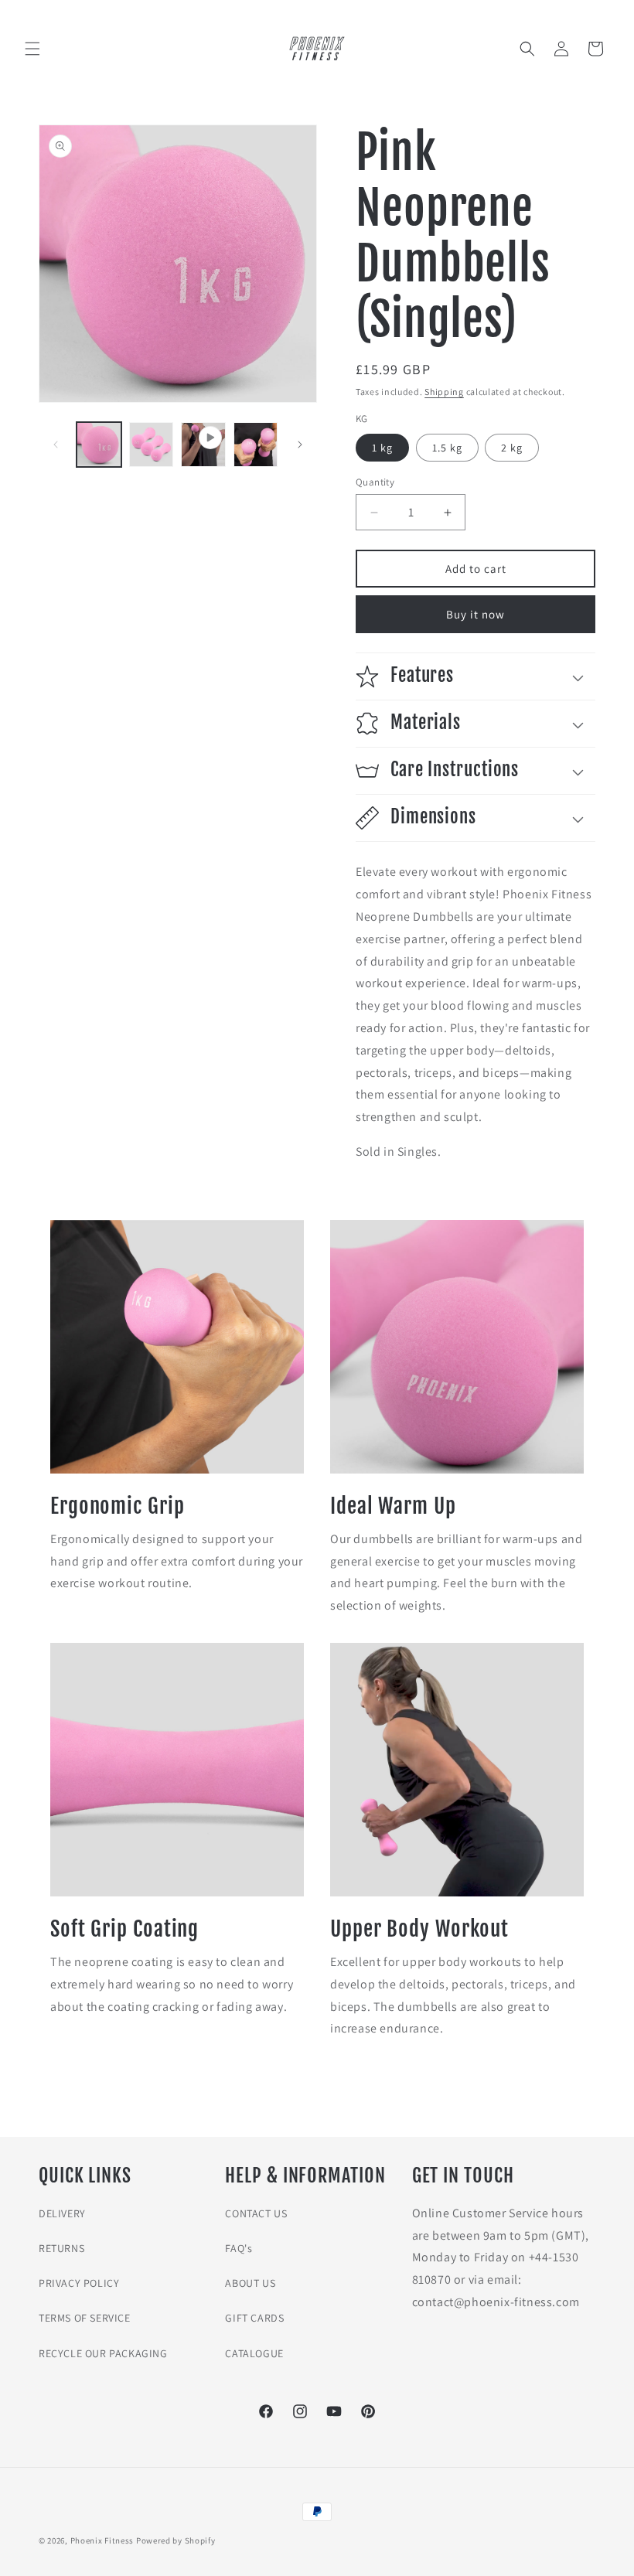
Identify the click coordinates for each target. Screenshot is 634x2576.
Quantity (375, 482)
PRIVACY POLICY (79, 2283)
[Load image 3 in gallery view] (256, 445)
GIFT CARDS (254, 2318)
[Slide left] (56, 445)
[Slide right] (300, 445)
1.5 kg (447, 448)
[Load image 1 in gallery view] (99, 445)
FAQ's (239, 2248)
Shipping (444, 392)
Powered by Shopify (176, 2540)
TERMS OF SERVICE (85, 2318)
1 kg (382, 448)
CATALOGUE (254, 2353)
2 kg (512, 448)
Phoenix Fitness (102, 2540)
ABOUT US (250, 2283)
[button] (32, 49)
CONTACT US (256, 2213)
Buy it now (475, 614)
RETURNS (61, 2248)
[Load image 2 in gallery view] (152, 445)
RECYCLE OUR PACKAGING (103, 2353)
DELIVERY (62, 2213)
